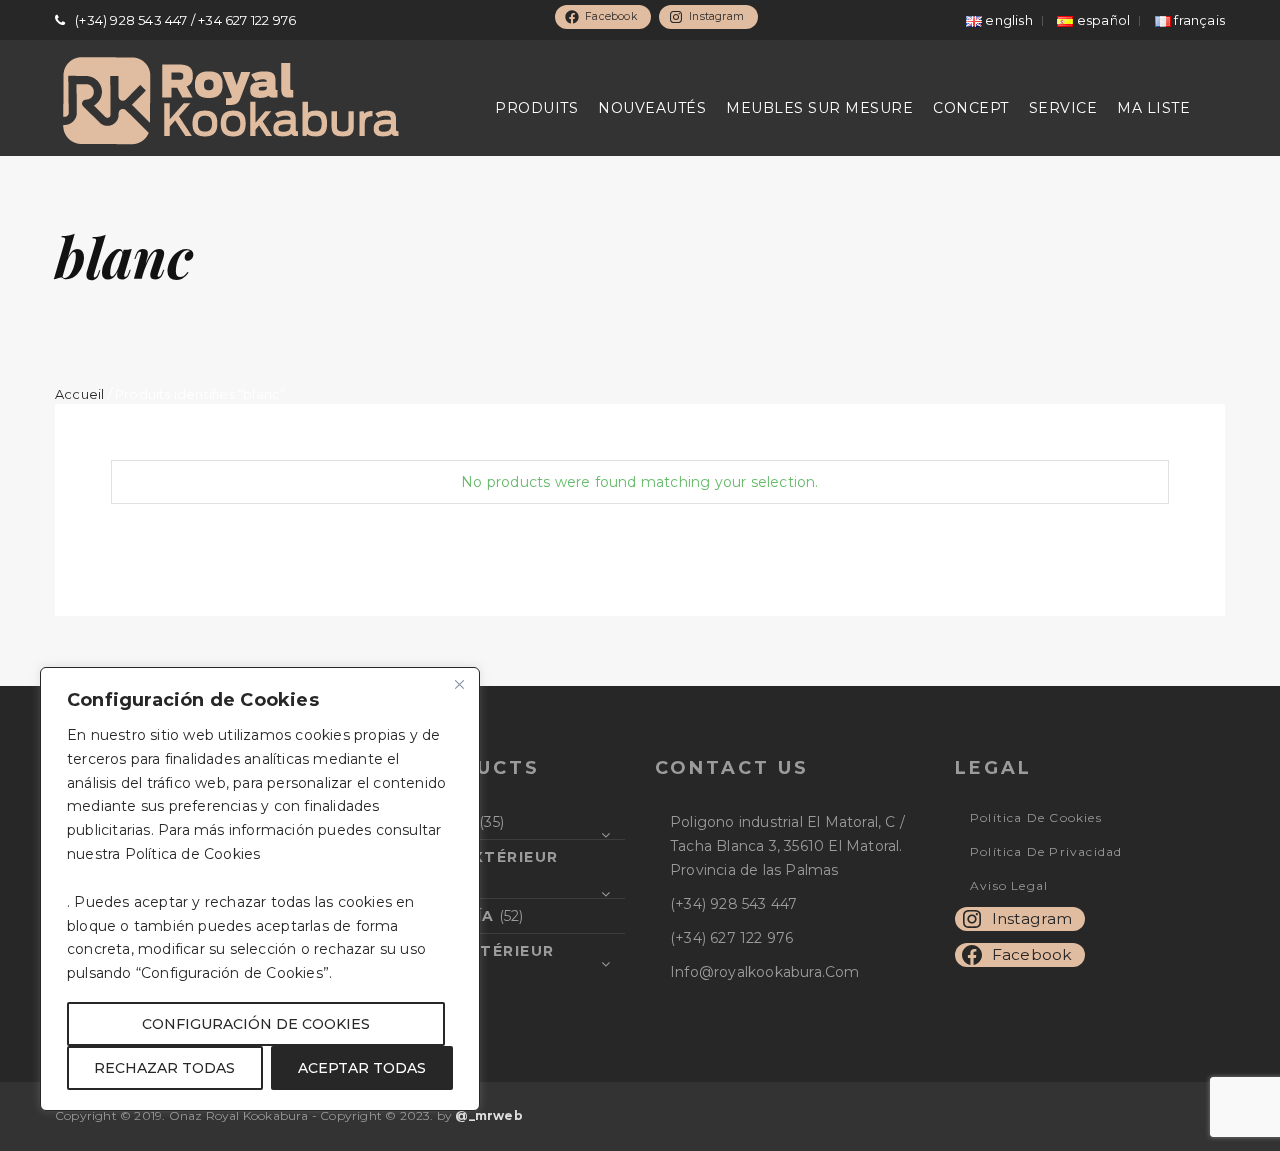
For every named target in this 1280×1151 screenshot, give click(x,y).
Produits (536, 108)
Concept (971, 108)
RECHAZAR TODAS (164, 1068)
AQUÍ (284, 854)
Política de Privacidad (1046, 851)
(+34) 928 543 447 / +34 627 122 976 (185, 20)
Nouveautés (652, 108)
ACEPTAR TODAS (362, 1068)
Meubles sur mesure (819, 108)
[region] (260, 889)
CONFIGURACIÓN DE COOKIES (256, 1024)
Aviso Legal (1009, 885)
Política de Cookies (1036, 817)
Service (1063, 108)
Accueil (79, 394)
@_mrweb (488, 1115)
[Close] (459, 684)
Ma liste (1153, 108)
